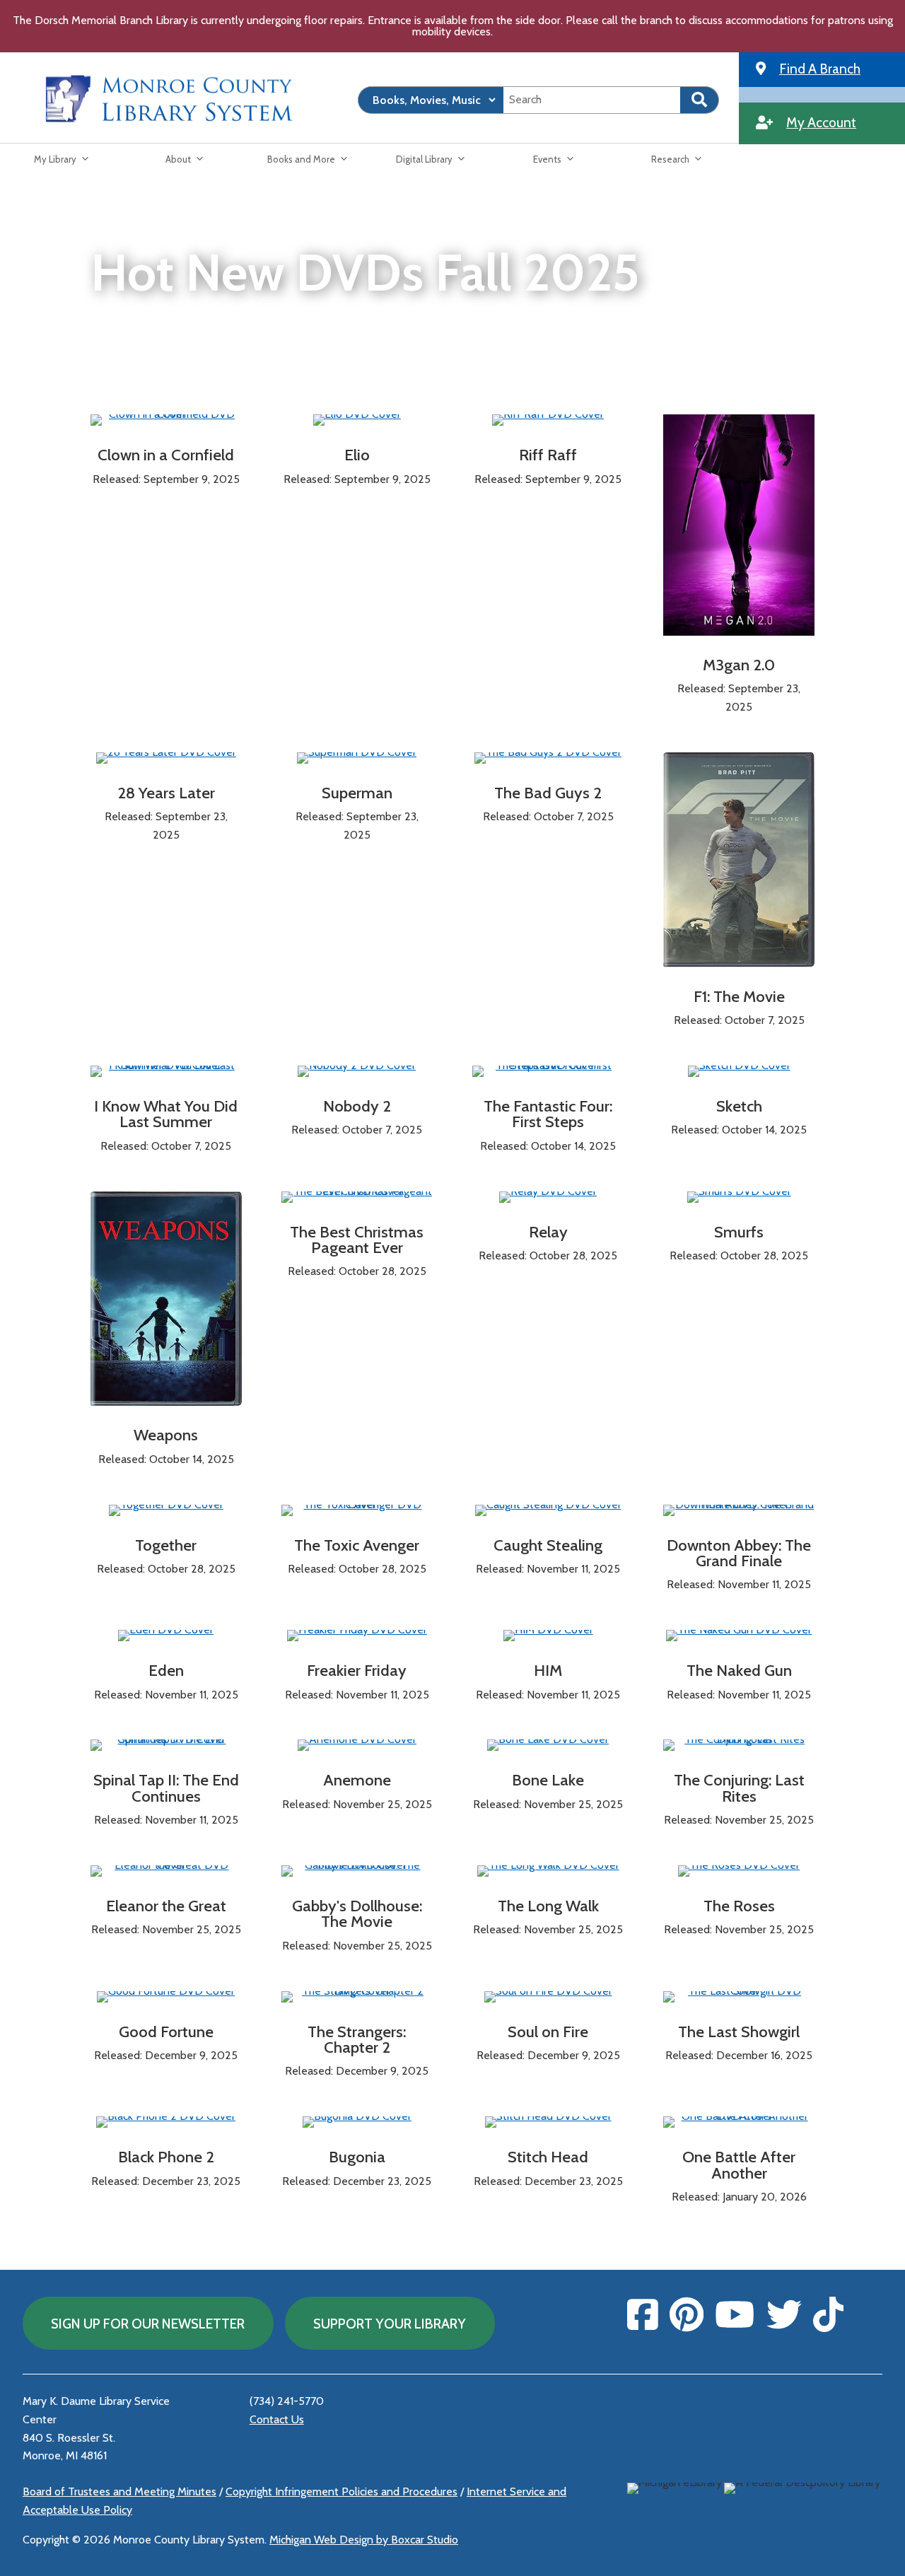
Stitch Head (548, 2157)
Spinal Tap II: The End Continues (166, 1788)
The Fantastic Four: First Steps (548, 1114)
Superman (357, 793)
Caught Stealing (548, 1545)
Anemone (357, 1780)
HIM (548, 1670)
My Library (55, 159)
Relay (548, 1232)
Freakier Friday (357, 1670)
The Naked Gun (739, 1670)
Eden (166, 1670)
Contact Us (277, 2419)
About (178, 159)
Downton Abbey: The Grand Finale (739, 1553)
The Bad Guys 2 (548, 793)
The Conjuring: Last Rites (739, 1788)
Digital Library (424, 159)
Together (166, 1545)
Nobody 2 (357, 1106)
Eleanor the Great (166, 1906)
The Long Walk (548, 1906)
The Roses (739, 1906)
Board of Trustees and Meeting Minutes (119, 2492)
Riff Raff (548, 455)
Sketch (739, 1106)
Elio (357, 455)
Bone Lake (548, 1780)
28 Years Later (166, 793)
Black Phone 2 (166, 2157)
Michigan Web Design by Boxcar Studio (364, 2540)
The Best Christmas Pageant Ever (357, 1240)
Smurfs (739, 1232)
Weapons (166, 1435)
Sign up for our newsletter (148, 2324)
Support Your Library (390, 2324)
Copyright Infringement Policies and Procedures (341, 2492)
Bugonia (357, 2157)
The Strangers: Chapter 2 (357, 2039)
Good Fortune (166, 2032)
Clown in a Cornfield (166, 455)
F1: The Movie (739, 996)
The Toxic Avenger (357, 1545)
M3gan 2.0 (739, 665)
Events (547, 159)
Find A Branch (820, 69)
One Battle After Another (739, 2164)
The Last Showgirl (739, 2032)
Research (670, 159)
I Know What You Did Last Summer (166, 1114)
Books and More (301, 159)
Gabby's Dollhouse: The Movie (357, 1913)
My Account (821, 122)
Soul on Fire (548, 2032)
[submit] (700, 100)
